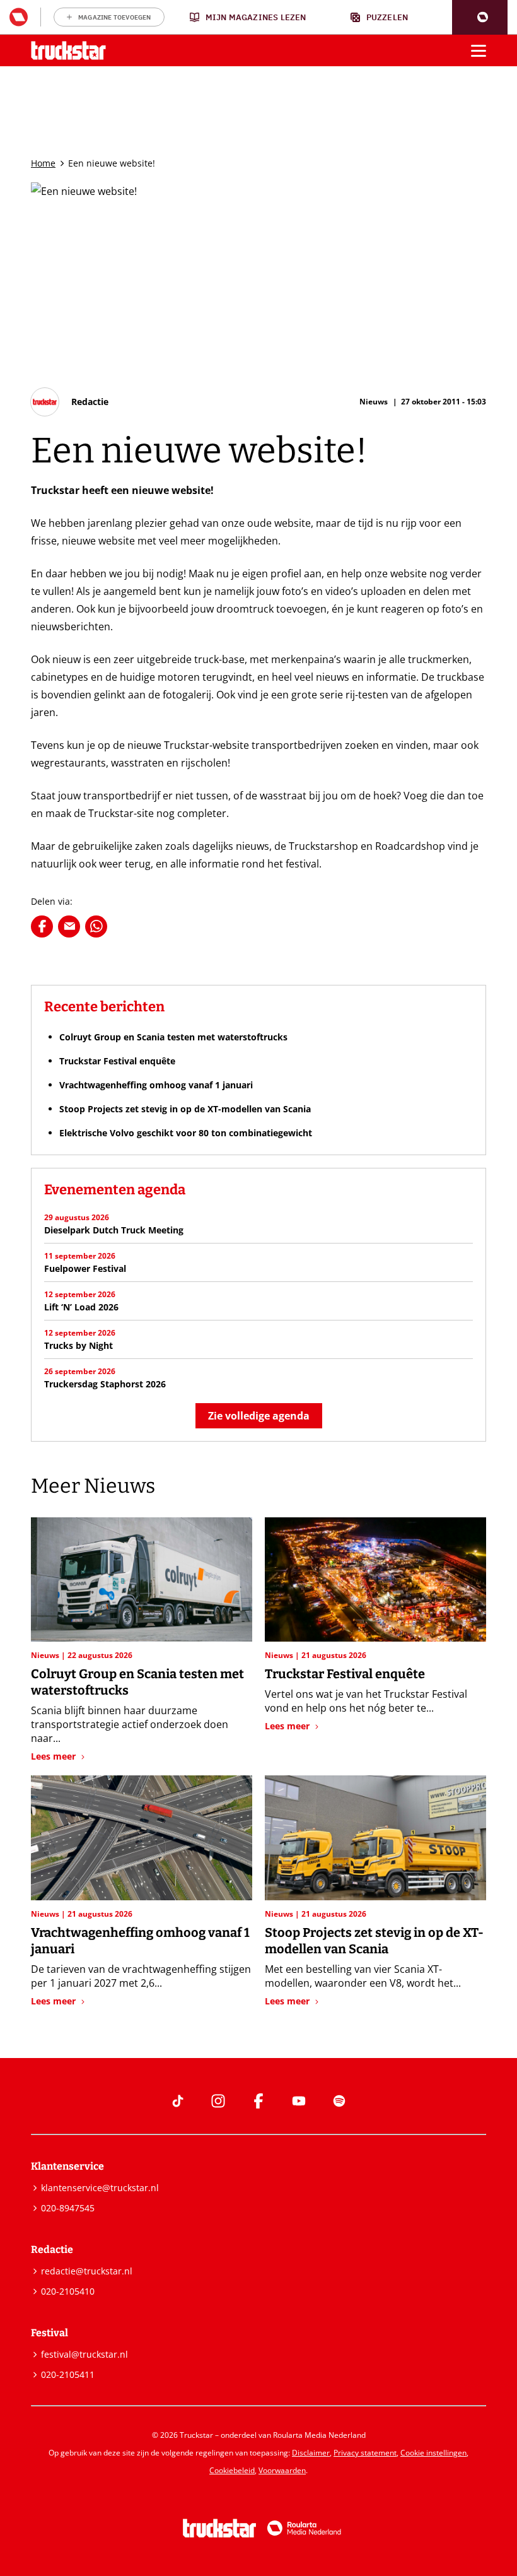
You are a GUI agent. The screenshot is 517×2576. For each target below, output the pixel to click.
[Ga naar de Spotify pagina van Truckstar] (339, 2101)
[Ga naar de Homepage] (68, 51)
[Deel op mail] (69, 926)
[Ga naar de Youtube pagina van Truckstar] (299, 2101)
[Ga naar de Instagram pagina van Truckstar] (218, 2101)
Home (43, 163)
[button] (480, 17)
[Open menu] (479, 50)
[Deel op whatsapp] (96, 926)
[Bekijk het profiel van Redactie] (70, 402)
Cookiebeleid (232, 2470)
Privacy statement (365, 2453)
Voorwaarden (282, 2470)
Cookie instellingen (433, 2453)
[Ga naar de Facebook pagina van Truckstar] (258, 2101)
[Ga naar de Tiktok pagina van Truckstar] (178, 2101)
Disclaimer (311, 2453)
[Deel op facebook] (42, 926)
